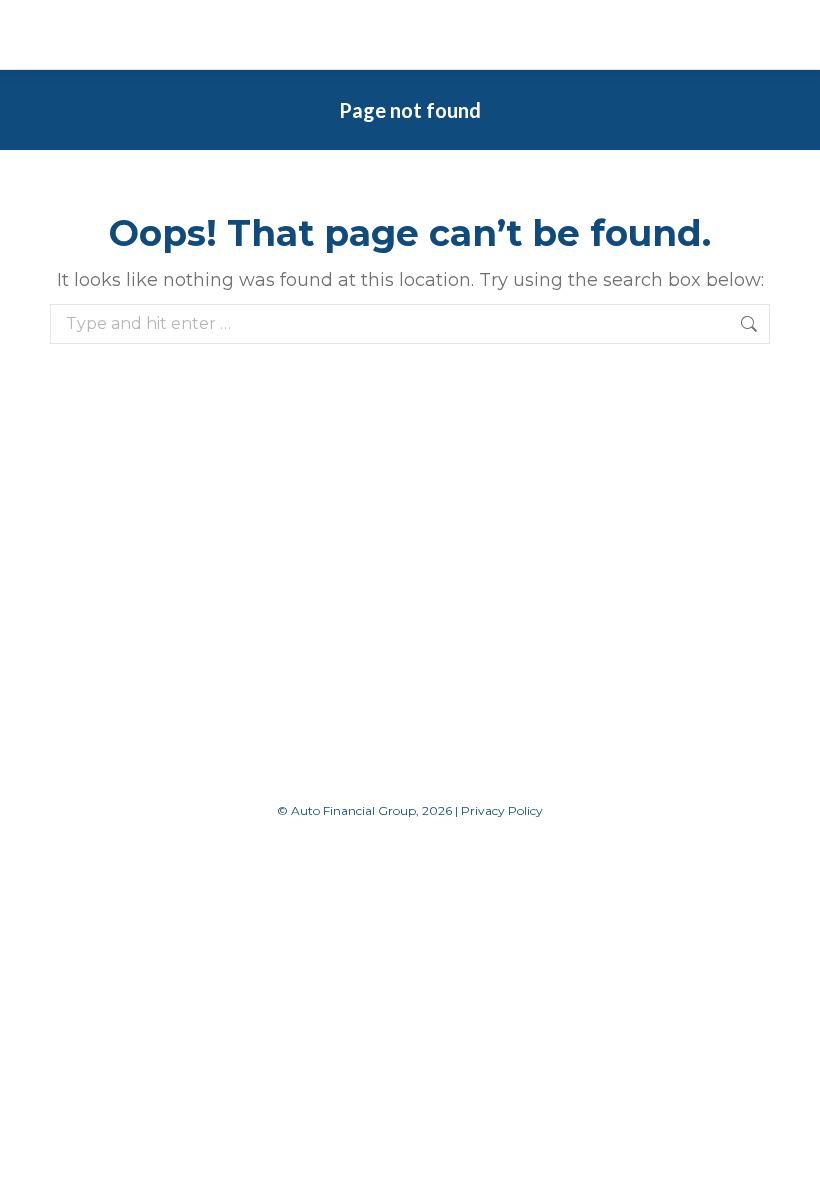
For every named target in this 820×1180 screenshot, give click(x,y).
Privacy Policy (502, 810)
